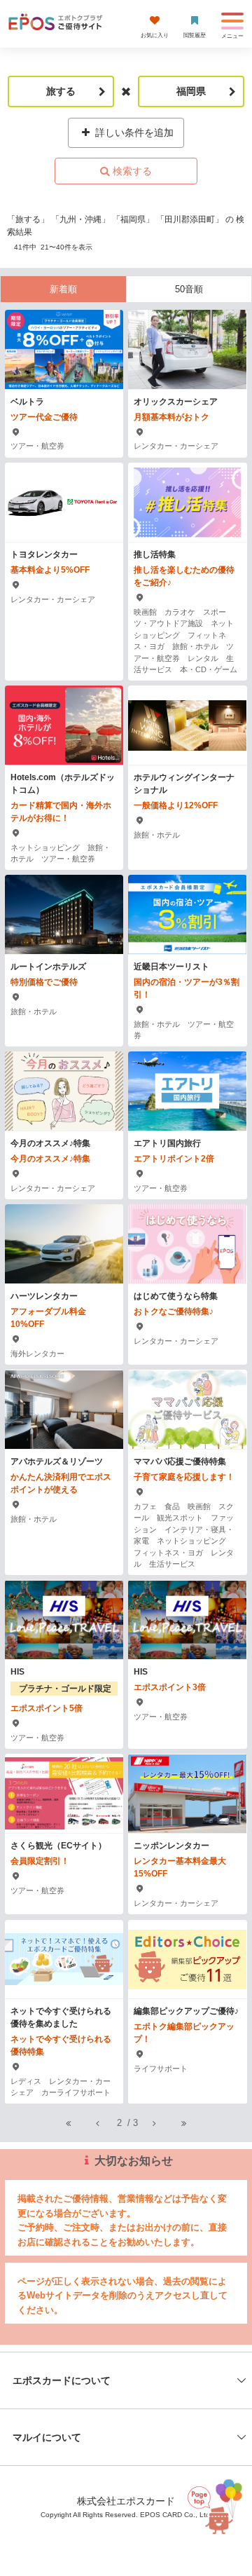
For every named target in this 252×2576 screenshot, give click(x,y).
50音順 (189, 289)
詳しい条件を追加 (133, 132)
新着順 (63, 289)
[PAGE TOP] (216, 2510)
